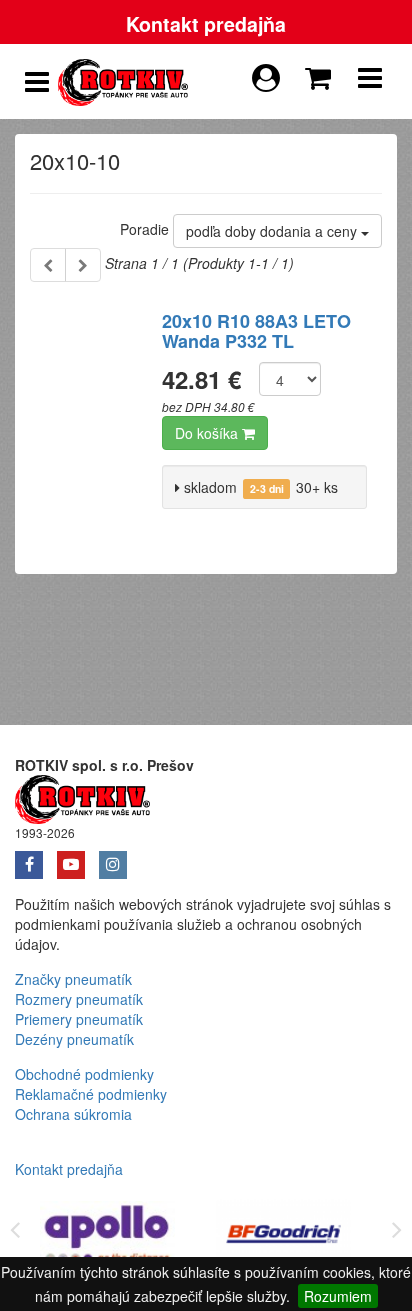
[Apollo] (108, 1237)
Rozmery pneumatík (79, 999)
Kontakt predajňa (206, 24)
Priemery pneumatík (79, 1019)
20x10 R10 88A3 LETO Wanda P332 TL (256, 331)
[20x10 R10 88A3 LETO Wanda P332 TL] (88, 418)
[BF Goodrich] (284, 1237)
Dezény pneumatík (74, 1039)
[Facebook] (36, 858)
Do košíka (208, 433)
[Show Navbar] (370, 82)
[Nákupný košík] (322, 73)
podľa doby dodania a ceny (273, 231)
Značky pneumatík (73, 979)
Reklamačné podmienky (91, 1094)
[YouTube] (78, 858)
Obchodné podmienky (84, 1074)
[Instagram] (118, 858)
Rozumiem (338, 1296)
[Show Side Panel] (37, 82)
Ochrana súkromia (73, 1114)
